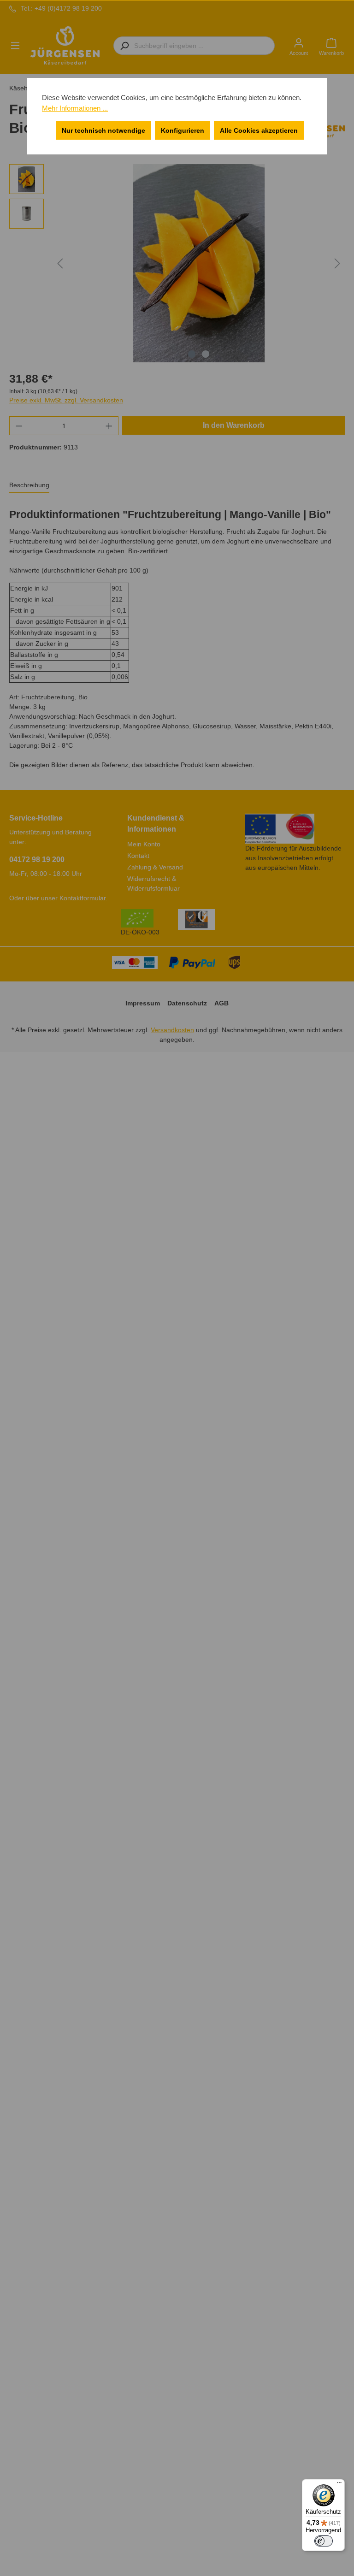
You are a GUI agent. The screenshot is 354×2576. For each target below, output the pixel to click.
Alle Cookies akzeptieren (259, 130)
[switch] (324, 2541)
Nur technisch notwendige (103, 130)
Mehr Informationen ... (75, 108)
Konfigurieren (183, 130)
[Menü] (339, 2485)
